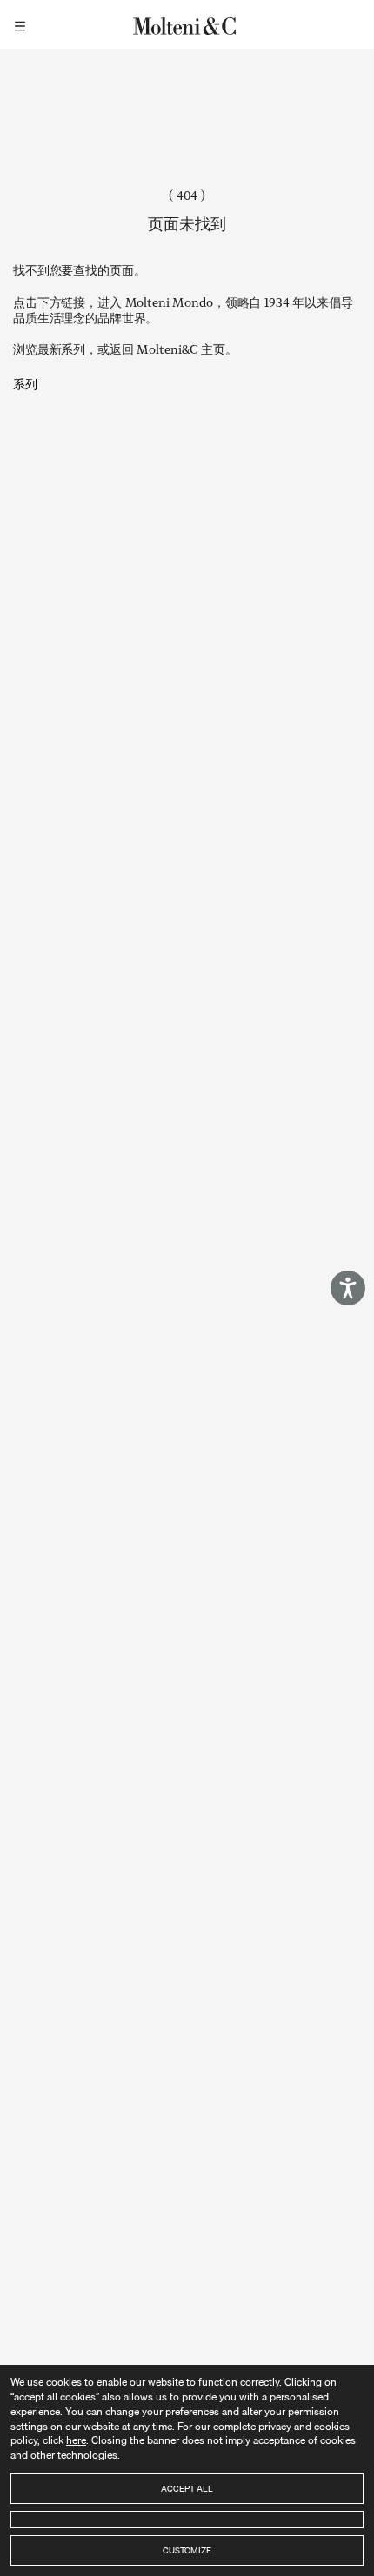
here (76, 2440)
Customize (187, 2550)
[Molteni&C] (187, 24)
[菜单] (23, 24)
